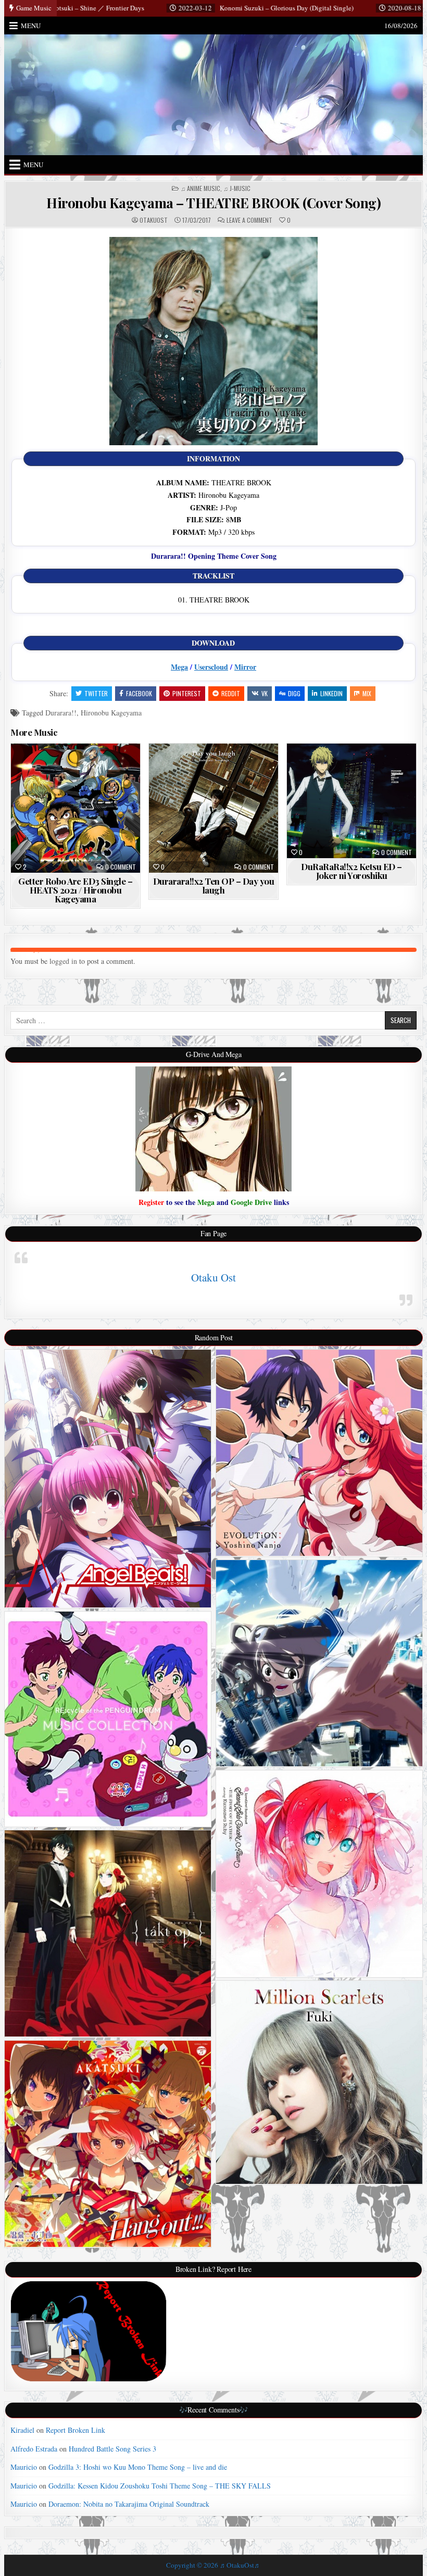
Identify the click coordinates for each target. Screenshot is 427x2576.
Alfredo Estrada (34, 2449)
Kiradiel (22, 2430)
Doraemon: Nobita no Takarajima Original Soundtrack (129, 2504)
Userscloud (211, 667)
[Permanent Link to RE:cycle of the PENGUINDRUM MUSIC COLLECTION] (108, 1719)
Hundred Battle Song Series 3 (112, 2449)
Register (151, 1202)
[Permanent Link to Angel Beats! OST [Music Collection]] (108, 1479)
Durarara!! (61, 713)
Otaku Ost (213, 1277)
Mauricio (24, 2467)
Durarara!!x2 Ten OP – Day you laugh (214, 885)
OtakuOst (154, 220)
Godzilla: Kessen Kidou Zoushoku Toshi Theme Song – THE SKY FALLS (160, 2486)
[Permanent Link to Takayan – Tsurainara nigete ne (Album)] (319, 1663)
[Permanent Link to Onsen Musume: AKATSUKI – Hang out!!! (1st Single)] (108, 2144)
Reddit (231, 693)
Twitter (96, 693)
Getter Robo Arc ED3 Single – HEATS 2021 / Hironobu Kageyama (75, 890)
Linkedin (331, 693)
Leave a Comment (249, 220)
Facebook (139, 693)
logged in (63, 961)
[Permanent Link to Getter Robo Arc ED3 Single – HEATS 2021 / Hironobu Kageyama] (75, 808)
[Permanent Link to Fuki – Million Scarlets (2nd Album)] (319, 2082)
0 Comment (121, 867)
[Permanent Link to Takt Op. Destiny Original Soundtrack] (108, 1933)
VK (265, 693)
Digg (294, 693)
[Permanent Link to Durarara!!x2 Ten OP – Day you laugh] (213, 808)
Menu (31, 26)
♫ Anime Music (200, 189)
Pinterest (187, 693)
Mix (367, 693)
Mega (179, 667)
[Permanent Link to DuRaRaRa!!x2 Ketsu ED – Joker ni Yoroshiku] (351, 801)
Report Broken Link (76, 2430)
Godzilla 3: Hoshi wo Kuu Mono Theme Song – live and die (138, 2467)
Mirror (245, 667)
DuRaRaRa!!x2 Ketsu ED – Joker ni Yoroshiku (351, 871)
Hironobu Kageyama (111, 713)
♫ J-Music (237, 189)
